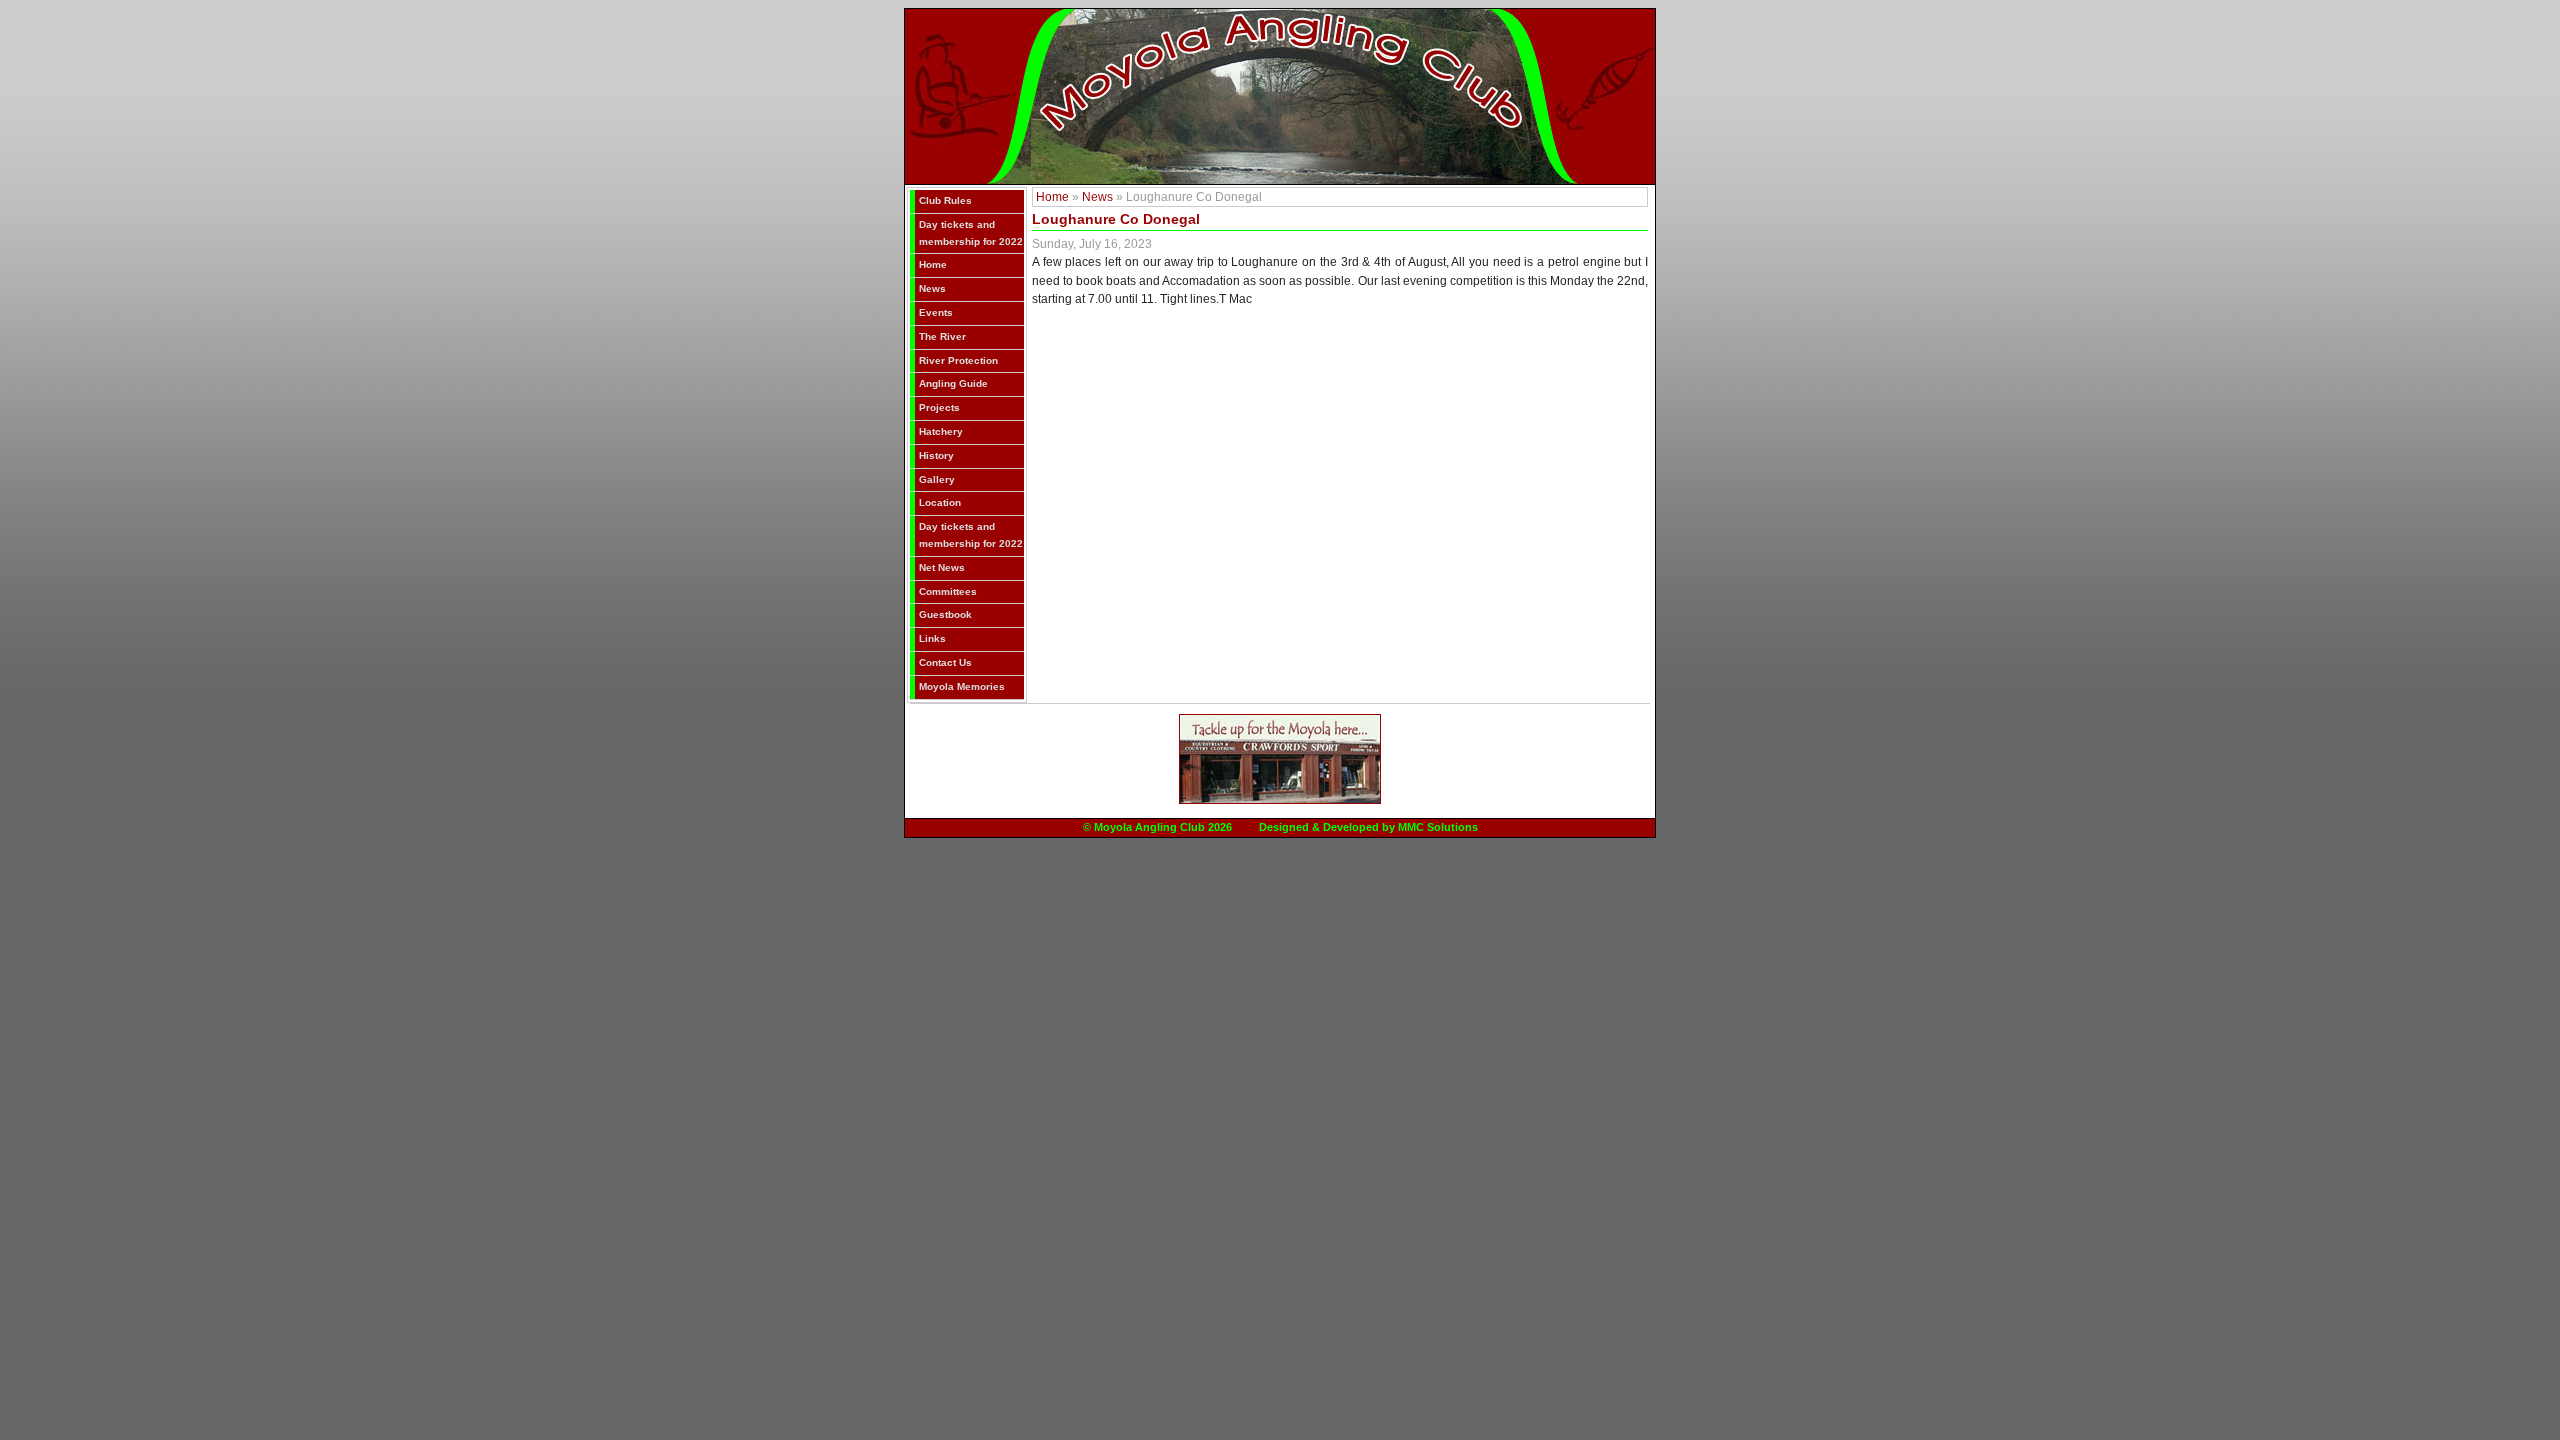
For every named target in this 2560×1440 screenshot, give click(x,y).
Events (936, 312)
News (932, 288)
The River (942, 336)
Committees (948, 591)
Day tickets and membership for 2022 (971, 233)
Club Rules (945, 200)
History (936, 455)
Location (940, 502)
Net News (942, 567)
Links (932, 638)
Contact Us (945, 662)
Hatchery (941, 431)
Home (933, 264)
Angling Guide (953, 383)
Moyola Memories (962, 686)
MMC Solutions (1438, 827)
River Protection (958, 360)
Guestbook (945, 614)
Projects (939, 407)
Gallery (937, 479)
